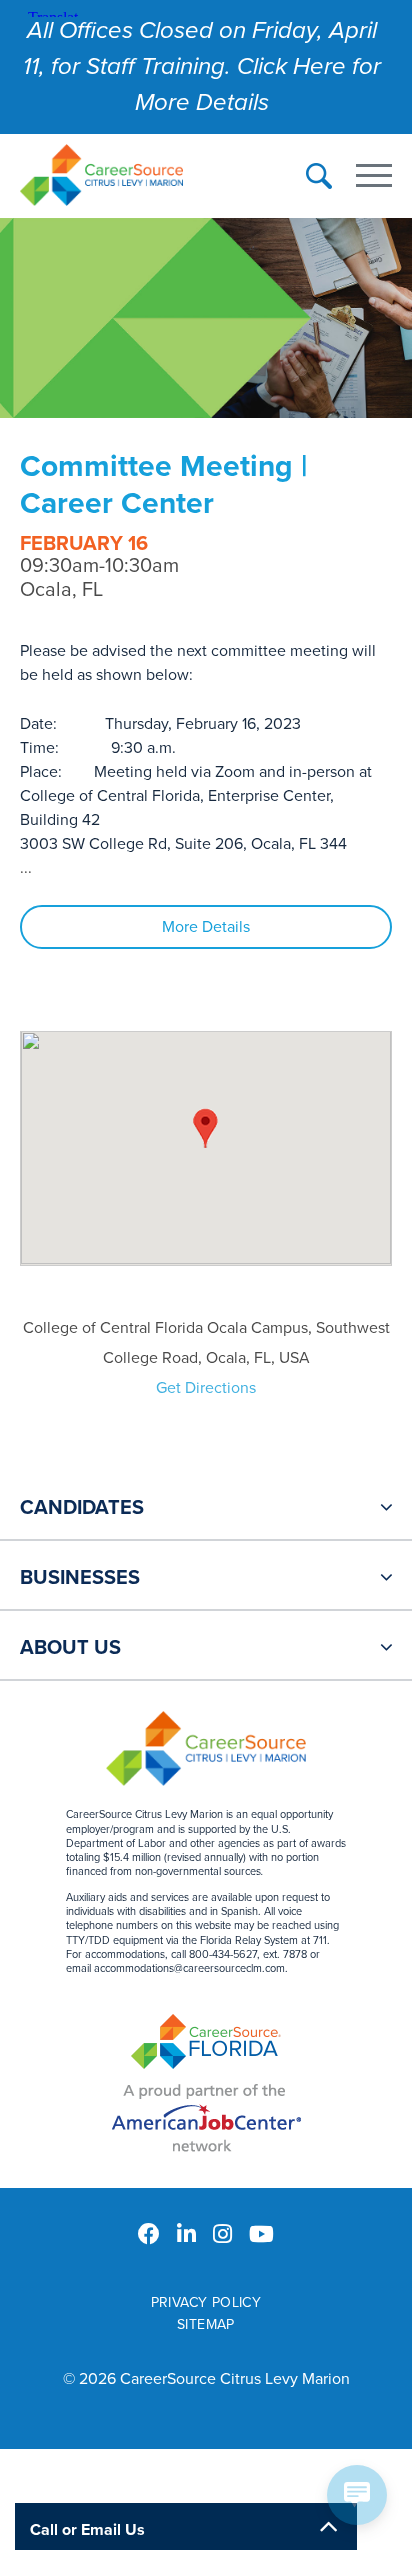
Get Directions (206, 1388)
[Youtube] (261, 2235)
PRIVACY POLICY (206, 2302)
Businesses (80, 1578)
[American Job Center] (206, 2117)
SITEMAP (206, 2324)
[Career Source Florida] (206, 2044)
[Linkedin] (186, 2235)
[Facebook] (149, 2235)
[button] (205, 1128)
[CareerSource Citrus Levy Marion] (101, 177)
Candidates (82, 1508)
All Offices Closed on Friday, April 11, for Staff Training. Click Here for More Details (202, 66)
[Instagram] (222, 2235)
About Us (70, 1648)
